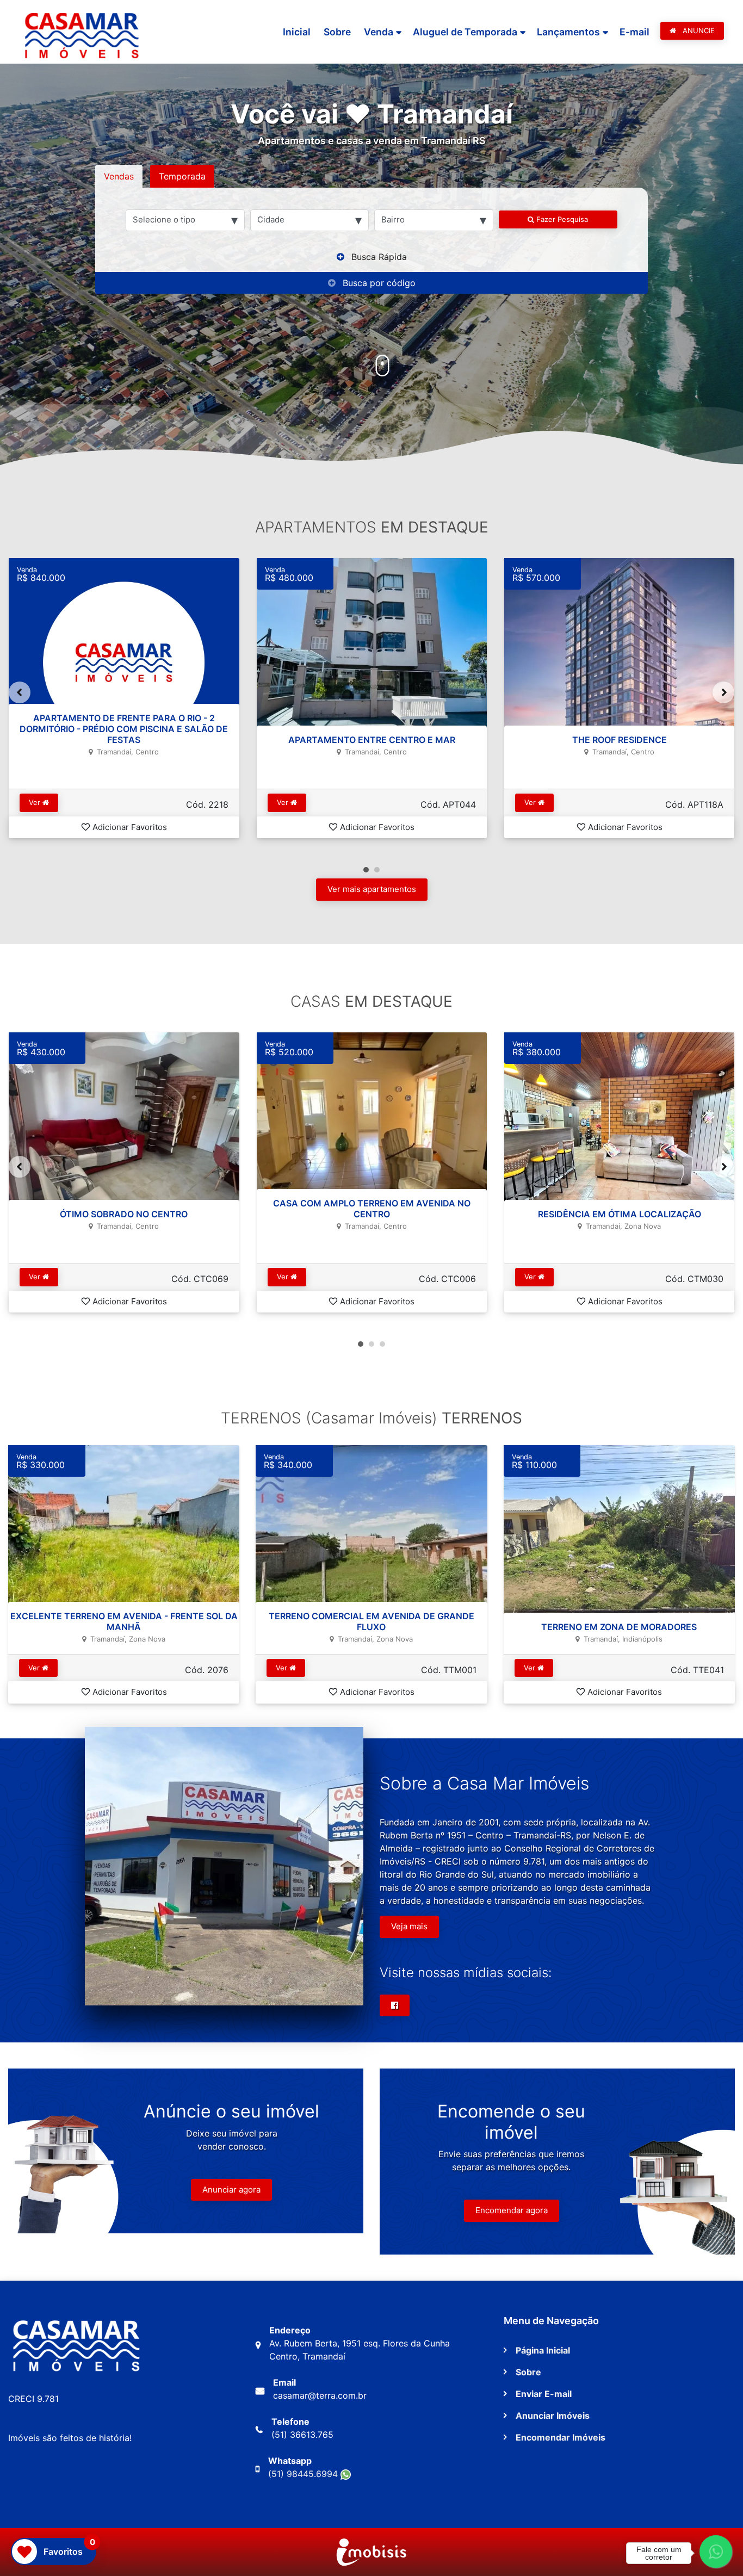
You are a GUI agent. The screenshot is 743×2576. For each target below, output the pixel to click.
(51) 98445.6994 (304, 2474)
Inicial (297, 32)
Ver (36, 802)
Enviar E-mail (544, 2394)
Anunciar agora (231, 2190)
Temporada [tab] (182, 176)
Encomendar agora (512, 2210)
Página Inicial (543, 2350)
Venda (379, 32)
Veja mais (409, 1926)
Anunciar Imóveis (553, 2416)
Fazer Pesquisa (561, 219)
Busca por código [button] (379, 283)
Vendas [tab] (119, 176)
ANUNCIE (698, 30)
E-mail (634, 32)
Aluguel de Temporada (465, 32)
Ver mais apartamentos (372, 889)
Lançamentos (568, 32)
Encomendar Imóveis (561, 2437)
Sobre (337, 32)
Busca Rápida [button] (379, 257)
